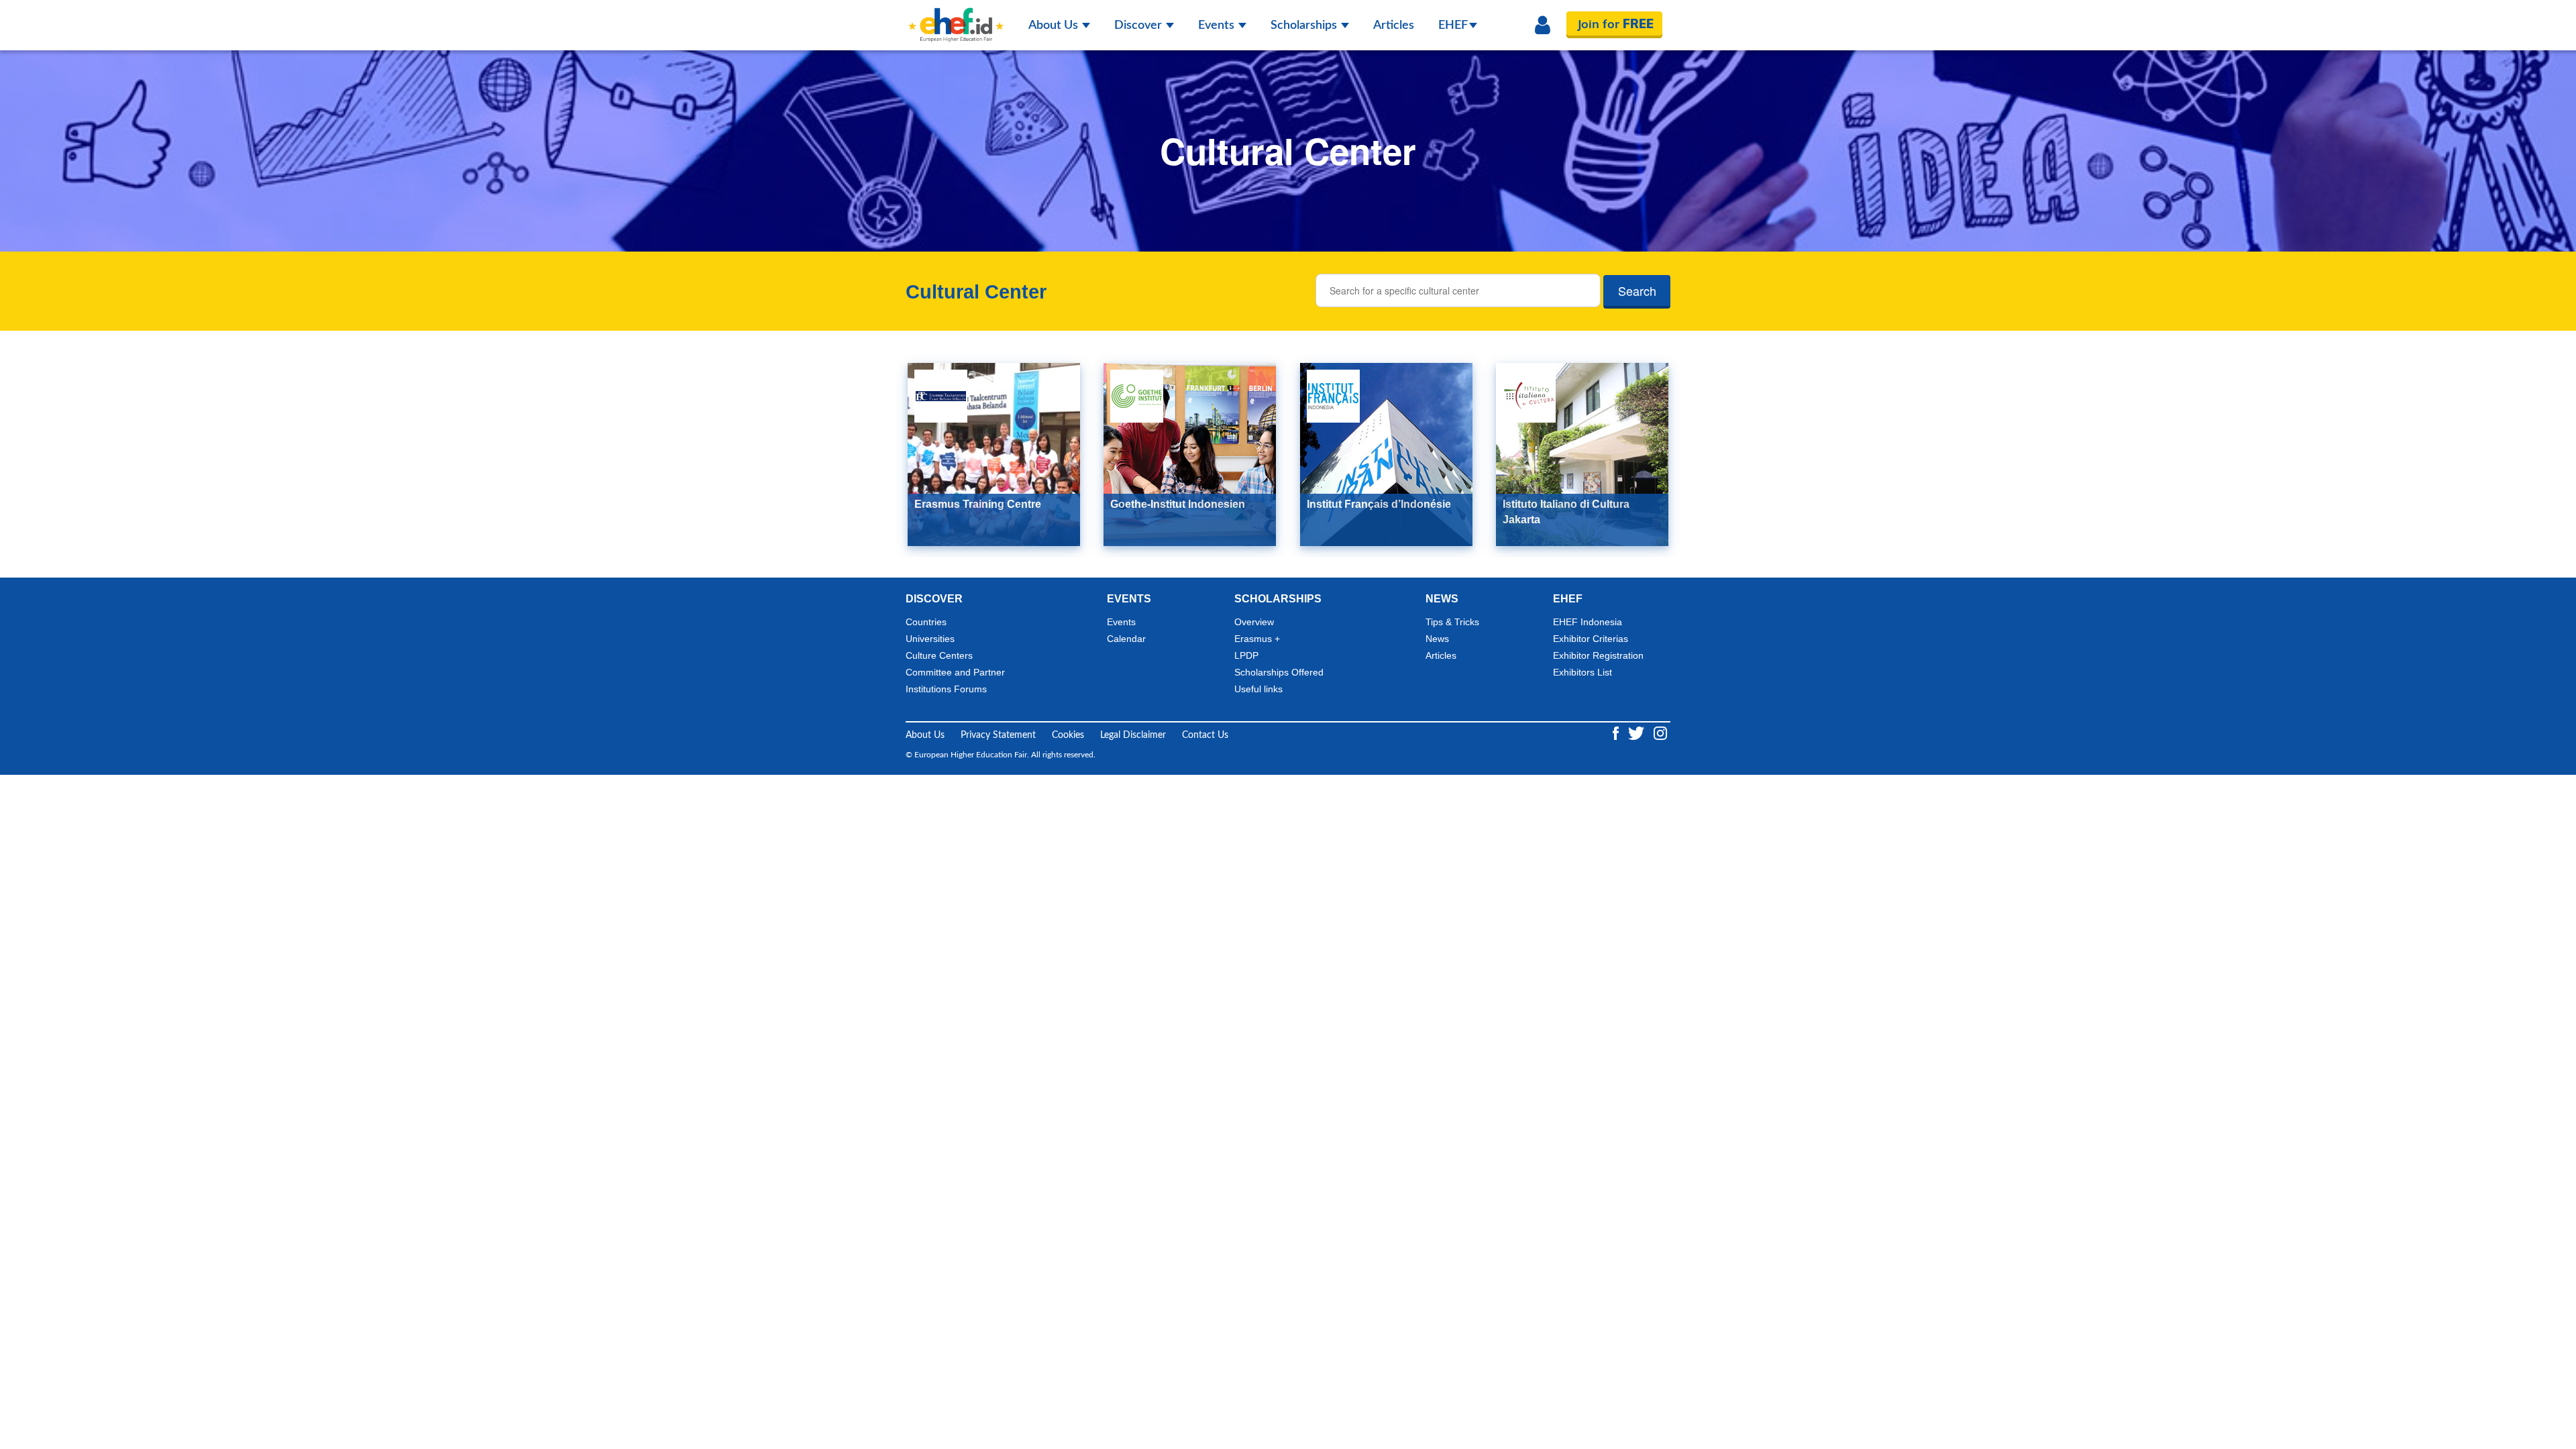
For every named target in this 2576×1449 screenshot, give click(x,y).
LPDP (1246, 655)
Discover (1139, 25)
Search (1637, 290)
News (1437, 639)
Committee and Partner (955, 672)
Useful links (1258, 689)
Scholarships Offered (1279, 672)
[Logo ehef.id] (956, 17)
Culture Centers (939, 655)
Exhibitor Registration (1598, 655)
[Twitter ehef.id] (1638, 733)
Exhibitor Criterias (1591, 639)
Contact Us (1205, 735)
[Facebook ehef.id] (1617, 733)
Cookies (1068, 735)
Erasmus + (1257, 639)
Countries (926, 622)
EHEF (1453, 25)
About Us (1055, 25)
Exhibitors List (1582, 672)
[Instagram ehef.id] (1660, 733)
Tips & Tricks (1452, 622)
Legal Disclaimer (1133, 735)
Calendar (1126, 639)
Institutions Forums (946, 689)
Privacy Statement (998, 735)
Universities (930, 639)
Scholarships (1305, 25)
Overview (1254, 622)
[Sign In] (1543, 25)
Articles (1394, 25)
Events (1218, 25)
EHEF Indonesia (1588, 622)
